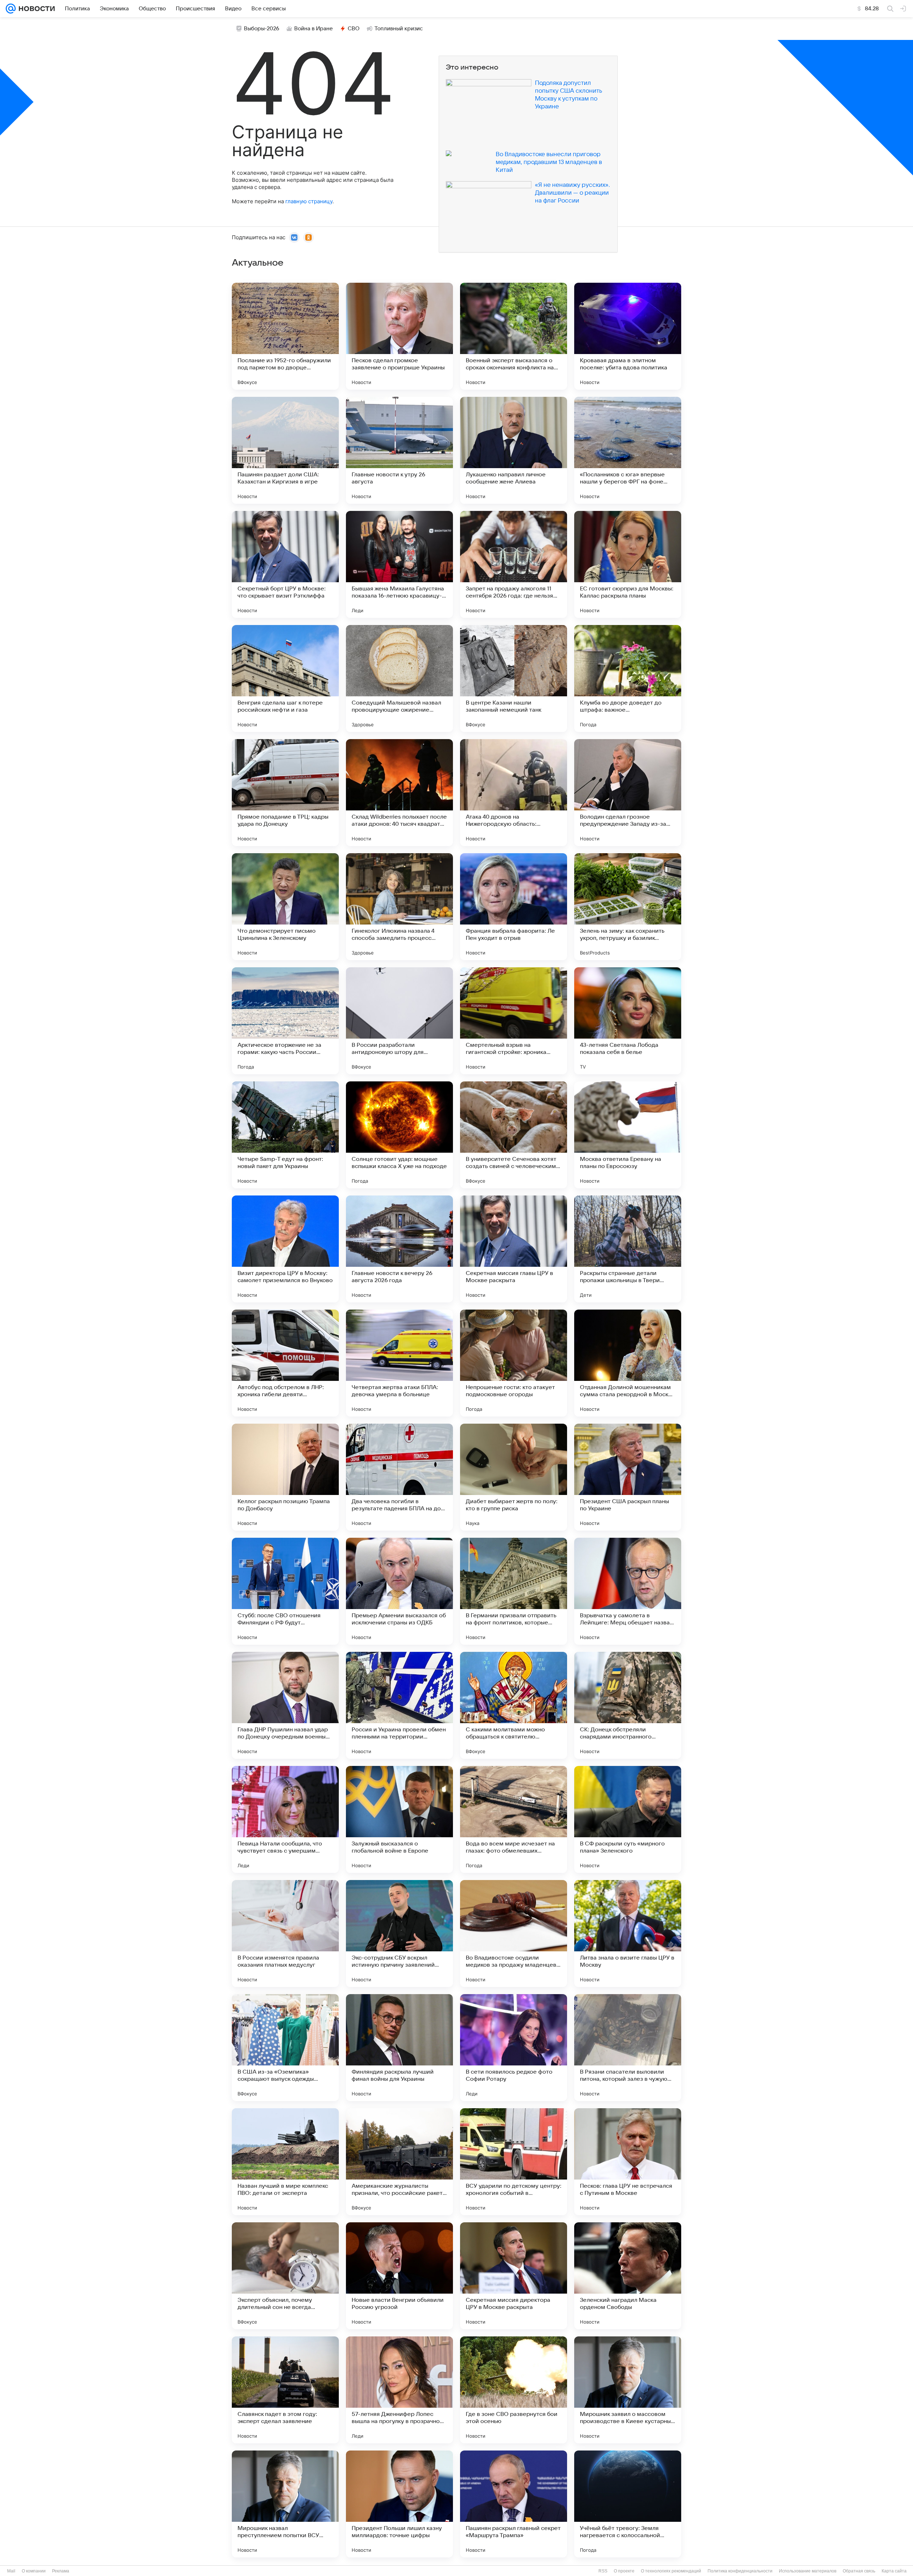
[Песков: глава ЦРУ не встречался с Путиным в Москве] (628, 2162)
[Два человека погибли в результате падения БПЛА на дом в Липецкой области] (399, 1477)
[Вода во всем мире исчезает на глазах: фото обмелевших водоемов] (514, 1819)
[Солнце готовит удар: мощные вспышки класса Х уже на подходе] (399, 1135)
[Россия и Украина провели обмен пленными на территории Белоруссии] (399, 1705)
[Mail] (11, 9)
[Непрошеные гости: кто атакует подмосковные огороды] (514, 1363)
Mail (11, 2571)
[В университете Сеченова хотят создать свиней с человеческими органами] (514, 1135)
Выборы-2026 (262, 29)
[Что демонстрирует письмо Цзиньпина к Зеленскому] (285, 907)
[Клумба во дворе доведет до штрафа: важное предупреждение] (628, 678)
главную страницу (309, 201)
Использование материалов (808, 2571)
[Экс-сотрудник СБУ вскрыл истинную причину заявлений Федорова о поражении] (399, 1934)
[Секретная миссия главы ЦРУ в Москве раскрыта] (514, 1249)
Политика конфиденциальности (740, 2571)
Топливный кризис (399, 29)
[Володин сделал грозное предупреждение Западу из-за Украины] (628, 793)
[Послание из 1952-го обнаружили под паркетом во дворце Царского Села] (285, 336)
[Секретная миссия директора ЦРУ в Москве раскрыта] (514, 2276)
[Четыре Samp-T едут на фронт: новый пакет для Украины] (285, 1135)
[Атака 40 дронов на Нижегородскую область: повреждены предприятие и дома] (514, 793)
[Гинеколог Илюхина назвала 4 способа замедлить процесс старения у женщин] (399, 907)
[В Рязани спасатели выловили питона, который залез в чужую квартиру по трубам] (628, 2048)
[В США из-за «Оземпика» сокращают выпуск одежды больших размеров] (285, 2048)
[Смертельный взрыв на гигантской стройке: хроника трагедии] (514, 1021)
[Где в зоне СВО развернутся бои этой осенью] (514, 2390)
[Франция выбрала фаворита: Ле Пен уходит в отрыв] (514, 907)
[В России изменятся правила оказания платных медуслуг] (285, 1934)
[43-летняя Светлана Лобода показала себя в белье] (628, 1021)
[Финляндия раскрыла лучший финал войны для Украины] (399, 2048)
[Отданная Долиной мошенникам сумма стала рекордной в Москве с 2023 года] (628, 1363)
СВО (354, 29)
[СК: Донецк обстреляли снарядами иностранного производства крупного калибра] (628, 1705)
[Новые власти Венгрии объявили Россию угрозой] (399, 2276)
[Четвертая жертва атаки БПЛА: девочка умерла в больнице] (399, 1363)
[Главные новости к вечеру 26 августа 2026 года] (399, 1249)
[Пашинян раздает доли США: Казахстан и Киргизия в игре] (285, 450)
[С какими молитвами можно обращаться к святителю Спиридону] (514, 1705)
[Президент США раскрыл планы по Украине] (628, 1477)
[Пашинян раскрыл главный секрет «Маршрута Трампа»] (514, 2504)
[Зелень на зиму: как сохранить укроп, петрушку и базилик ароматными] (628, 907)
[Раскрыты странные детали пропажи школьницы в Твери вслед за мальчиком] (628, 1249)
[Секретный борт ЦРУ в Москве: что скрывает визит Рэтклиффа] (285, 564)
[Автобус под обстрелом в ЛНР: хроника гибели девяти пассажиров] (285, 1363)
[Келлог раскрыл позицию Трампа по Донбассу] (285, 1477)
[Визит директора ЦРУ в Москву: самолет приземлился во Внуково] (285, 1249)
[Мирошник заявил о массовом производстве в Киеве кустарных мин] (628, 2390)
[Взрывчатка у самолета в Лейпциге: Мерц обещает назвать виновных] (628, 1591)
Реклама (61, 2571)
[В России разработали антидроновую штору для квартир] (399, 1021)
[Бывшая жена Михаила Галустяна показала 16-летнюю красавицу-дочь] (399, 564)
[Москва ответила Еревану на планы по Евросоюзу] (628, 1135)
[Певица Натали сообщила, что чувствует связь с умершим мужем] (285, 1819)
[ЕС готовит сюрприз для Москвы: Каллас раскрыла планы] (628, 564)
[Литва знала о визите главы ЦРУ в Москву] (628, 1934)
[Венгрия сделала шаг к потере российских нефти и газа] (285, 678)
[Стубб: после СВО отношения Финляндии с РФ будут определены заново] (285, 1591)
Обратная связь (859, 2571)
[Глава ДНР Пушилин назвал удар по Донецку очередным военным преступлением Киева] (285, 1705)
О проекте (624, 2571)
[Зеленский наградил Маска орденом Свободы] (628, 2276)
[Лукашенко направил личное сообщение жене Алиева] (514, 450)
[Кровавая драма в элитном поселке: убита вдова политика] (628, 336)
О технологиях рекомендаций (671, 2571)
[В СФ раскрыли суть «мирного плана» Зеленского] (628, 1819)
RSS (603, 2571)
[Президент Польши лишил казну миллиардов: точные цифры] (399, 2504)
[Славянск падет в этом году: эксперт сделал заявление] (285, 2390)
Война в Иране (313, 29)
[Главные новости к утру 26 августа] (399, 450)
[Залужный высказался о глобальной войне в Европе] (399, 1819)
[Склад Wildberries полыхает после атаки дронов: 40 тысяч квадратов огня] (399, 793)
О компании (34, 2571)
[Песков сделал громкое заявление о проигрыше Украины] (399, 336)
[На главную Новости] (35, 9)
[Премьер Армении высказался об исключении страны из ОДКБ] (399, 1591)
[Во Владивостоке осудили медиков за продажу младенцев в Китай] (514, 1934)
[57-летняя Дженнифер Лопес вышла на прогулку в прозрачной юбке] (399, 2390)
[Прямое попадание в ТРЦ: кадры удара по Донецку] (285, 793)
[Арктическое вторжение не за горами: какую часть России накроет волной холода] (285, 1021)
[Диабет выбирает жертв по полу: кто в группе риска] (514, 1477)
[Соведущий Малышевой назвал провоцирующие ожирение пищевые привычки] (399, 678)
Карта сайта (894, 2571)
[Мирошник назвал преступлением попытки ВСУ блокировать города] (285, 2504)
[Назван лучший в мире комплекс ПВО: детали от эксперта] (285, 2162)
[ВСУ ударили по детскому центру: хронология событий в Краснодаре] (514, 2162)
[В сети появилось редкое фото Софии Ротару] (514, 2048)
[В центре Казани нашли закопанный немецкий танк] (514, 678)
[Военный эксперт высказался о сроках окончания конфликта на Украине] (514, 336)
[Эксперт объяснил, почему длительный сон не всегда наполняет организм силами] (285, 2276)
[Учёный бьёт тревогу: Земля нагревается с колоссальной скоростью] (628, 2504)
